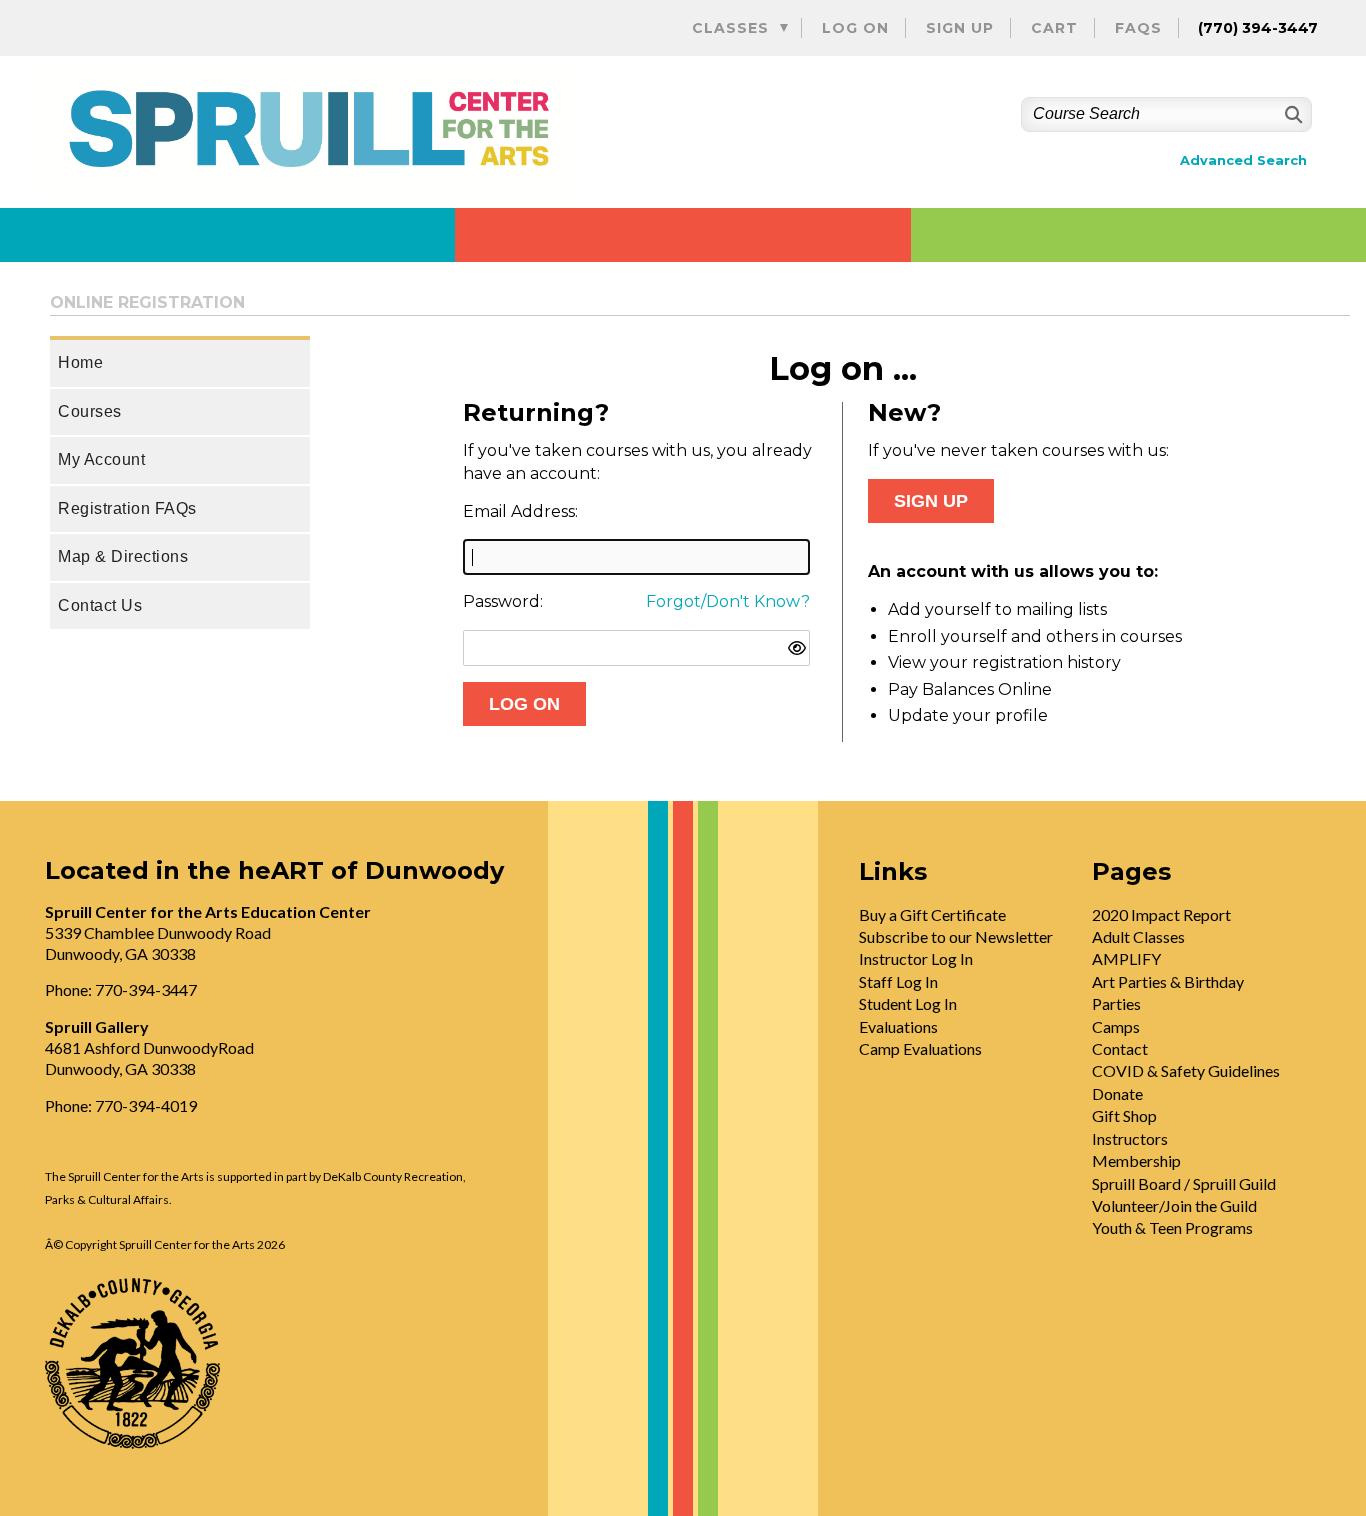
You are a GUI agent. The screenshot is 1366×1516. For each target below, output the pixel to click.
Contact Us (100, 605)
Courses (90, 411)
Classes (730, 28)
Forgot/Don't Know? (728, 601)
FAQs (1138, 28)
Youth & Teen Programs (1172, 1227)
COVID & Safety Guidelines (1186, 1070)
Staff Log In (898, 981)
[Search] (1291, 114)
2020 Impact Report (1161, 914)
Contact (1120, 1048)
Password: (503, 601)
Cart (1054, 28)
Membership (1136, 1160)
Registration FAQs (127, 508)
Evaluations (898, 1026)
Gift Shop (1124, 1115)
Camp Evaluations (920, 1048)
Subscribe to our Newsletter (956, 936)
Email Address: (520, 511)
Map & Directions (123, 556)
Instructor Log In (916, 958)
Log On (855, 28)
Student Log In (908, 1003)
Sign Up (960, 28)
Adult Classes (1138, 936)
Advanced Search (1243, 160)
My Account (101, 459)
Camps (1116, 1026)
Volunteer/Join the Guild (1174, 1205)
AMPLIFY (1126, 958)
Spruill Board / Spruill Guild (1184, 1183)
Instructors (1130, 1138)
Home (80, 362)
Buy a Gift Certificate (932, 914)
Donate (1117, 1093)
